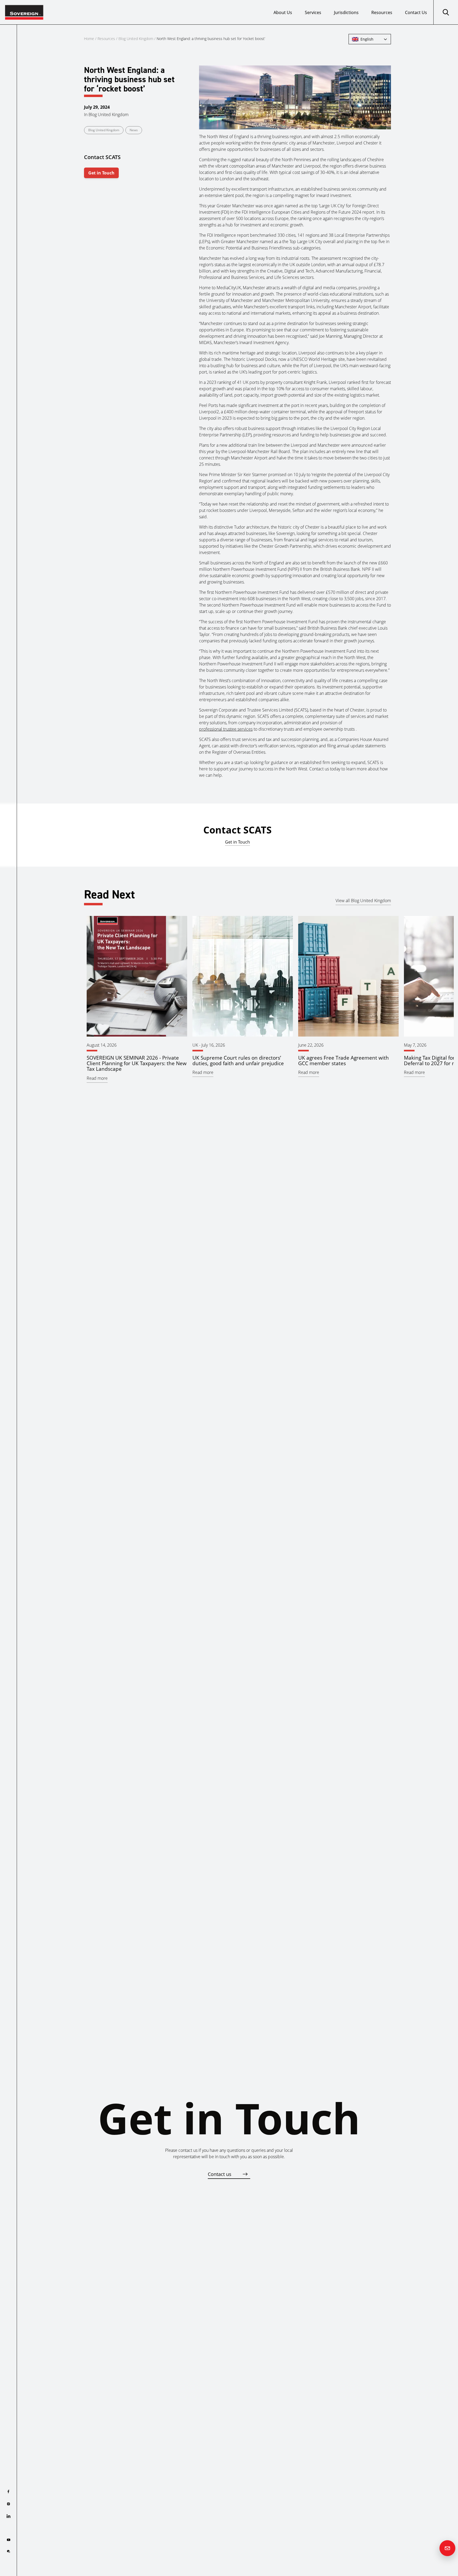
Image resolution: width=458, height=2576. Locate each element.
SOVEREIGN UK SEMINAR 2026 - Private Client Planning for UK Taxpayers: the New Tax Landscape (137, 1063)
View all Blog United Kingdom (363, 901)
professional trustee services (226, 729)
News (134, 130)
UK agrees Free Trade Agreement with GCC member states (343, 1060)
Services (313, 12)
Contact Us (416, 12)
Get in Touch (101, 173)
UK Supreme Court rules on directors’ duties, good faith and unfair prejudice (238, 1060)
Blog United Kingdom (136, 39)
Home (89, 39)
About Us (283, 12)
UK (195, 1045)
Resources (382, 12)
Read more (97, 1078)
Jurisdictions (346, 12)
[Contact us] (447, 2548)
